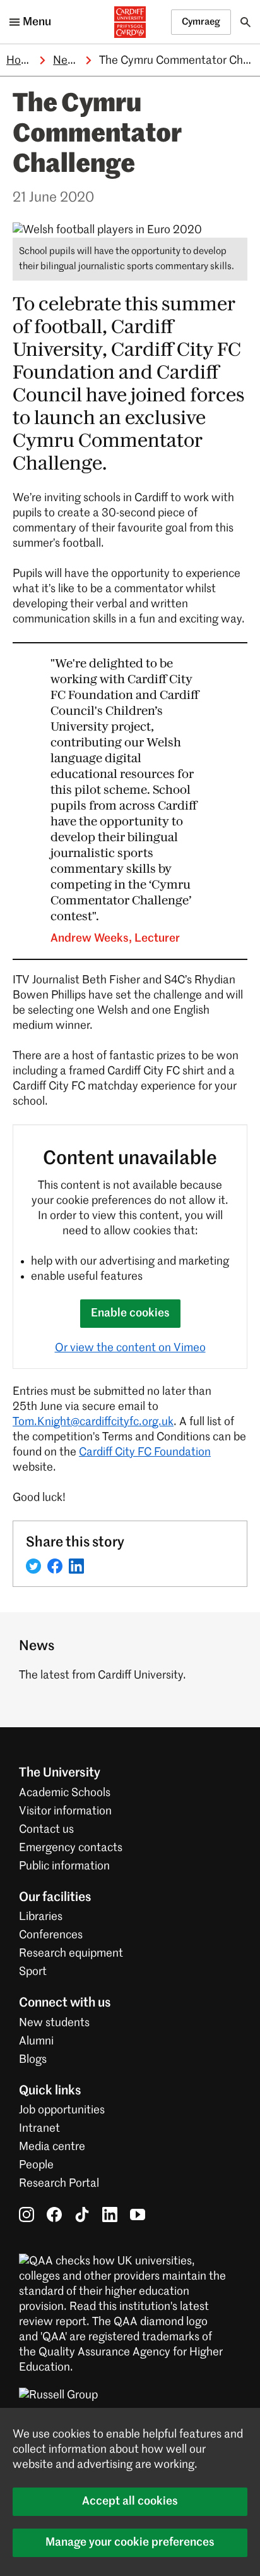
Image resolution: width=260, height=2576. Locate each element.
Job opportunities (62, 2110)
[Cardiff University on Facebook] (54, 2215)
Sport (33, 1972)
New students (54, 2023)
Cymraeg (201, 22)
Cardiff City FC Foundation (145, 1452)
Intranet (39, 2129)
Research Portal (59, 2184)
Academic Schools (65, 1793)
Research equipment (71, 1953)
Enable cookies (130, 1313)
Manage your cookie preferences (130, 2543)
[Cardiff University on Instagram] (27, 2215)
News (68, 61)
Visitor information (65, 1811)
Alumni (36, 2041)
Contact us (46, 1830)
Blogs (33, 2060)
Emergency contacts (71, 1848)
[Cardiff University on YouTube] (138, 2215)
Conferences (51, 1935)
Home (21, 61)
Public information (64, 1866)
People (36, 2165)
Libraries (41, 1917)
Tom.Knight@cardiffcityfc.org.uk (93, 1422)
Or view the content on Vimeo (130, 1348)
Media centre (52, 2147)
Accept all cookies (130, 2501)
